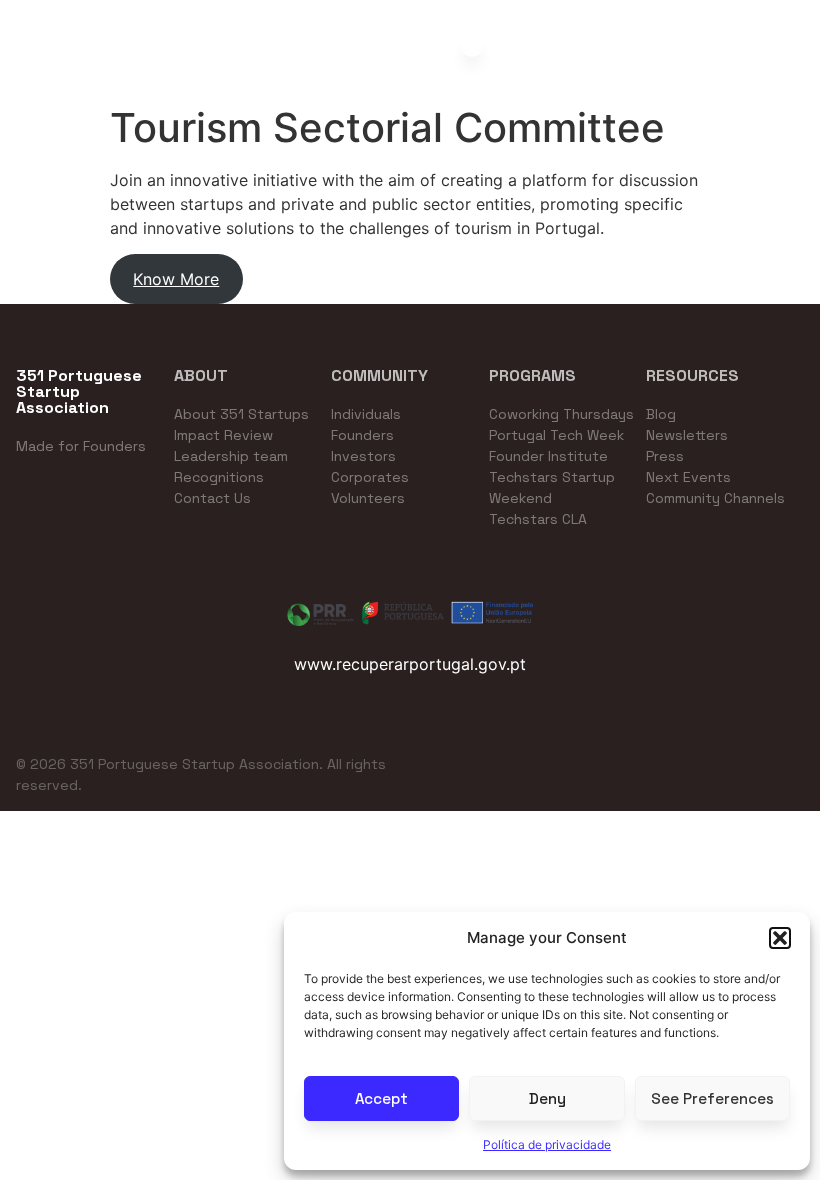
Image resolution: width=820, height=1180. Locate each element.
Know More (176, 279)
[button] (780, 938)
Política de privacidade (547, 1144)
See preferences (712, 1098)
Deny (547, 1098)
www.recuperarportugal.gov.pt (410, 664)
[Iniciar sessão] (813, 55)
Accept (381, 1098)
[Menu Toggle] (472, 47)
